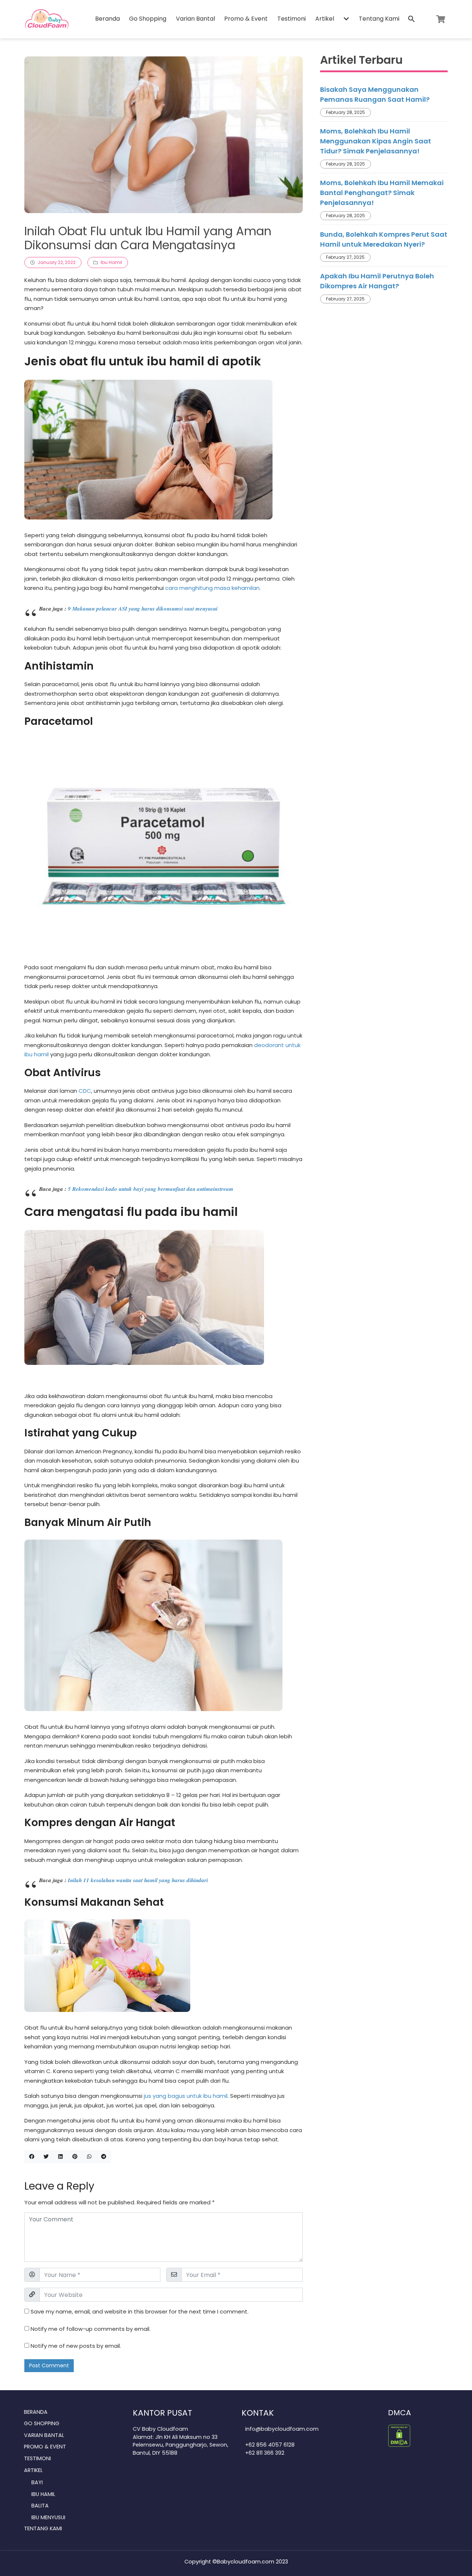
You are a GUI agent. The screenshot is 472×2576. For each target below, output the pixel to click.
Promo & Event (246, 19)
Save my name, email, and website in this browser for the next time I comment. (140, 2311)
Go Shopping (148, 19)
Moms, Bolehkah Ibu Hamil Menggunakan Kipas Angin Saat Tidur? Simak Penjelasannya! (376, 141)
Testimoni (291, 19)
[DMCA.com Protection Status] (399, 2435)
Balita (40, 2506)
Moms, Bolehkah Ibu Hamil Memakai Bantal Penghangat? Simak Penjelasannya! (382, 193)
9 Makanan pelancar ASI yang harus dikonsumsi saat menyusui (143, 609)
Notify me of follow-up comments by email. (91, 2329)
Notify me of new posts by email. (76, 2346)
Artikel (325, 19)
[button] (346, 19)
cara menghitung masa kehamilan (212, 588)
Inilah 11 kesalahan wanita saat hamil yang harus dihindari (138, 1880)
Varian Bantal (195, 19)
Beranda (107, 19)
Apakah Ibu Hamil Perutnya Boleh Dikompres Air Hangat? (377, 281)
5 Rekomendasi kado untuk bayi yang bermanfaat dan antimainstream (151, 1189)
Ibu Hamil (111, 262)
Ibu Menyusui (48, 2517)
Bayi (37, 2482)
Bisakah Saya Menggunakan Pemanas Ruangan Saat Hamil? (375, 94)
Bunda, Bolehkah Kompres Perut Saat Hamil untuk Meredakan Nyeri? (384, 239)
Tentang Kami (379, 19)
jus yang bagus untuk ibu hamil (186, 2096)
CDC (85, 1091)
